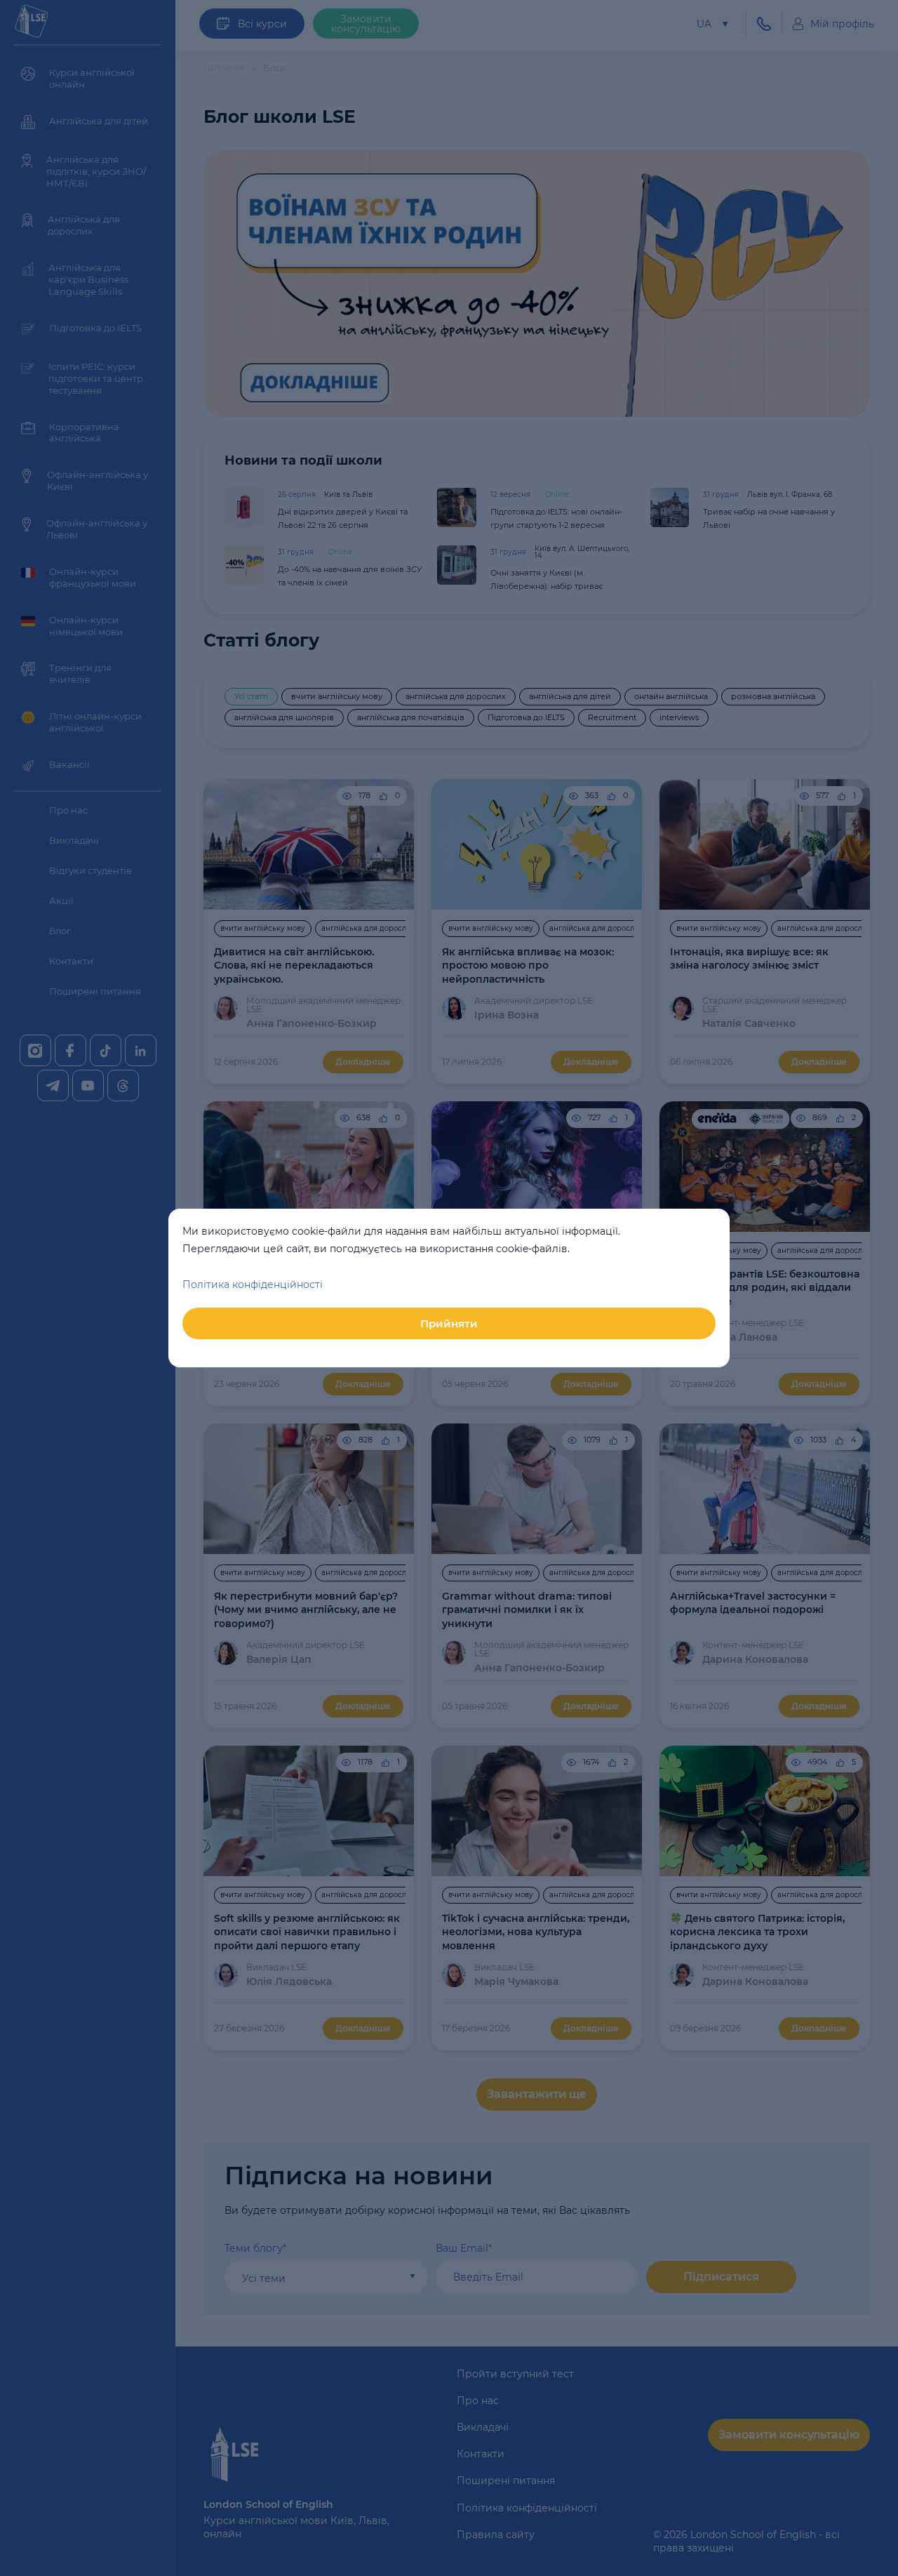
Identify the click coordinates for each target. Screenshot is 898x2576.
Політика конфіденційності (253, 1284)
